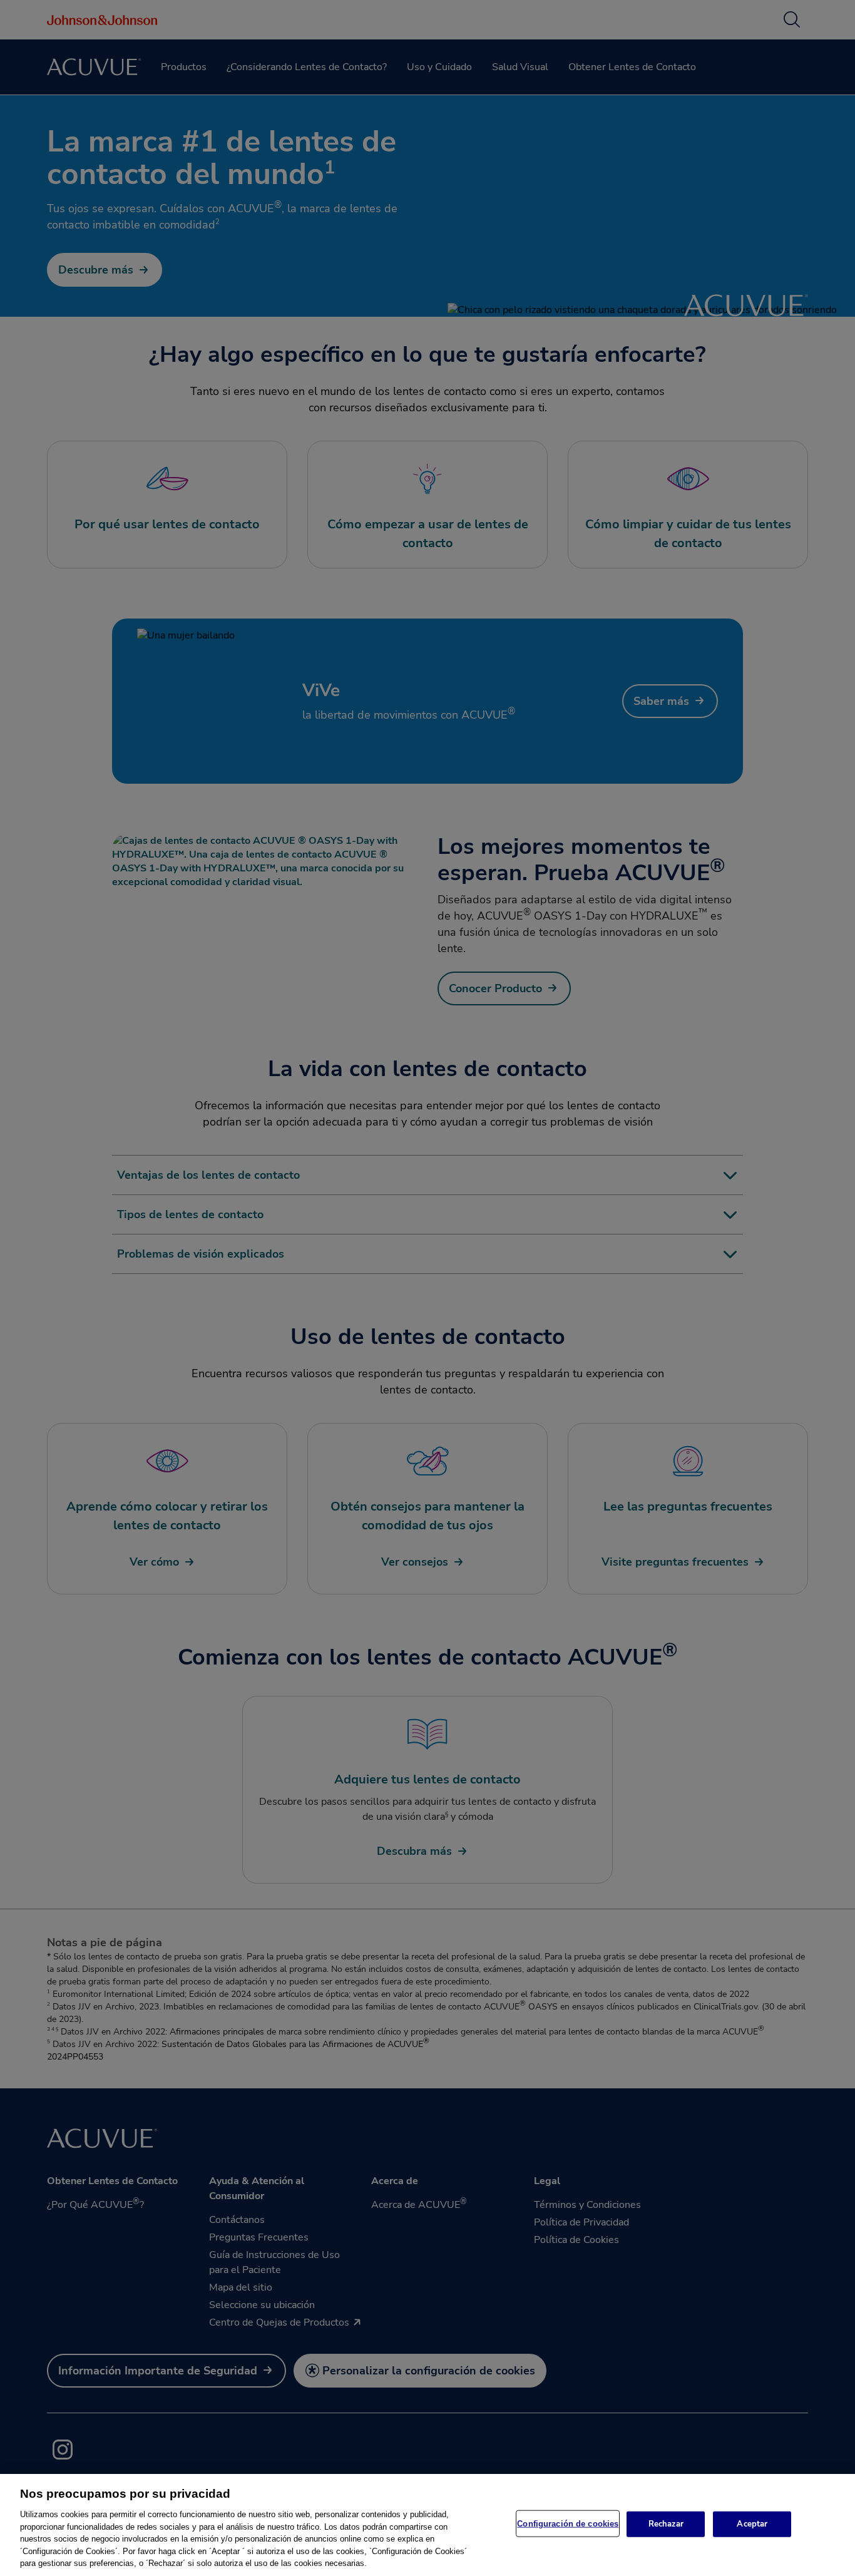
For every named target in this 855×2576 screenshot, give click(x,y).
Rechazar (666, 2523)
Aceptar (752, 2523)
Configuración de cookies (568, 2523)
